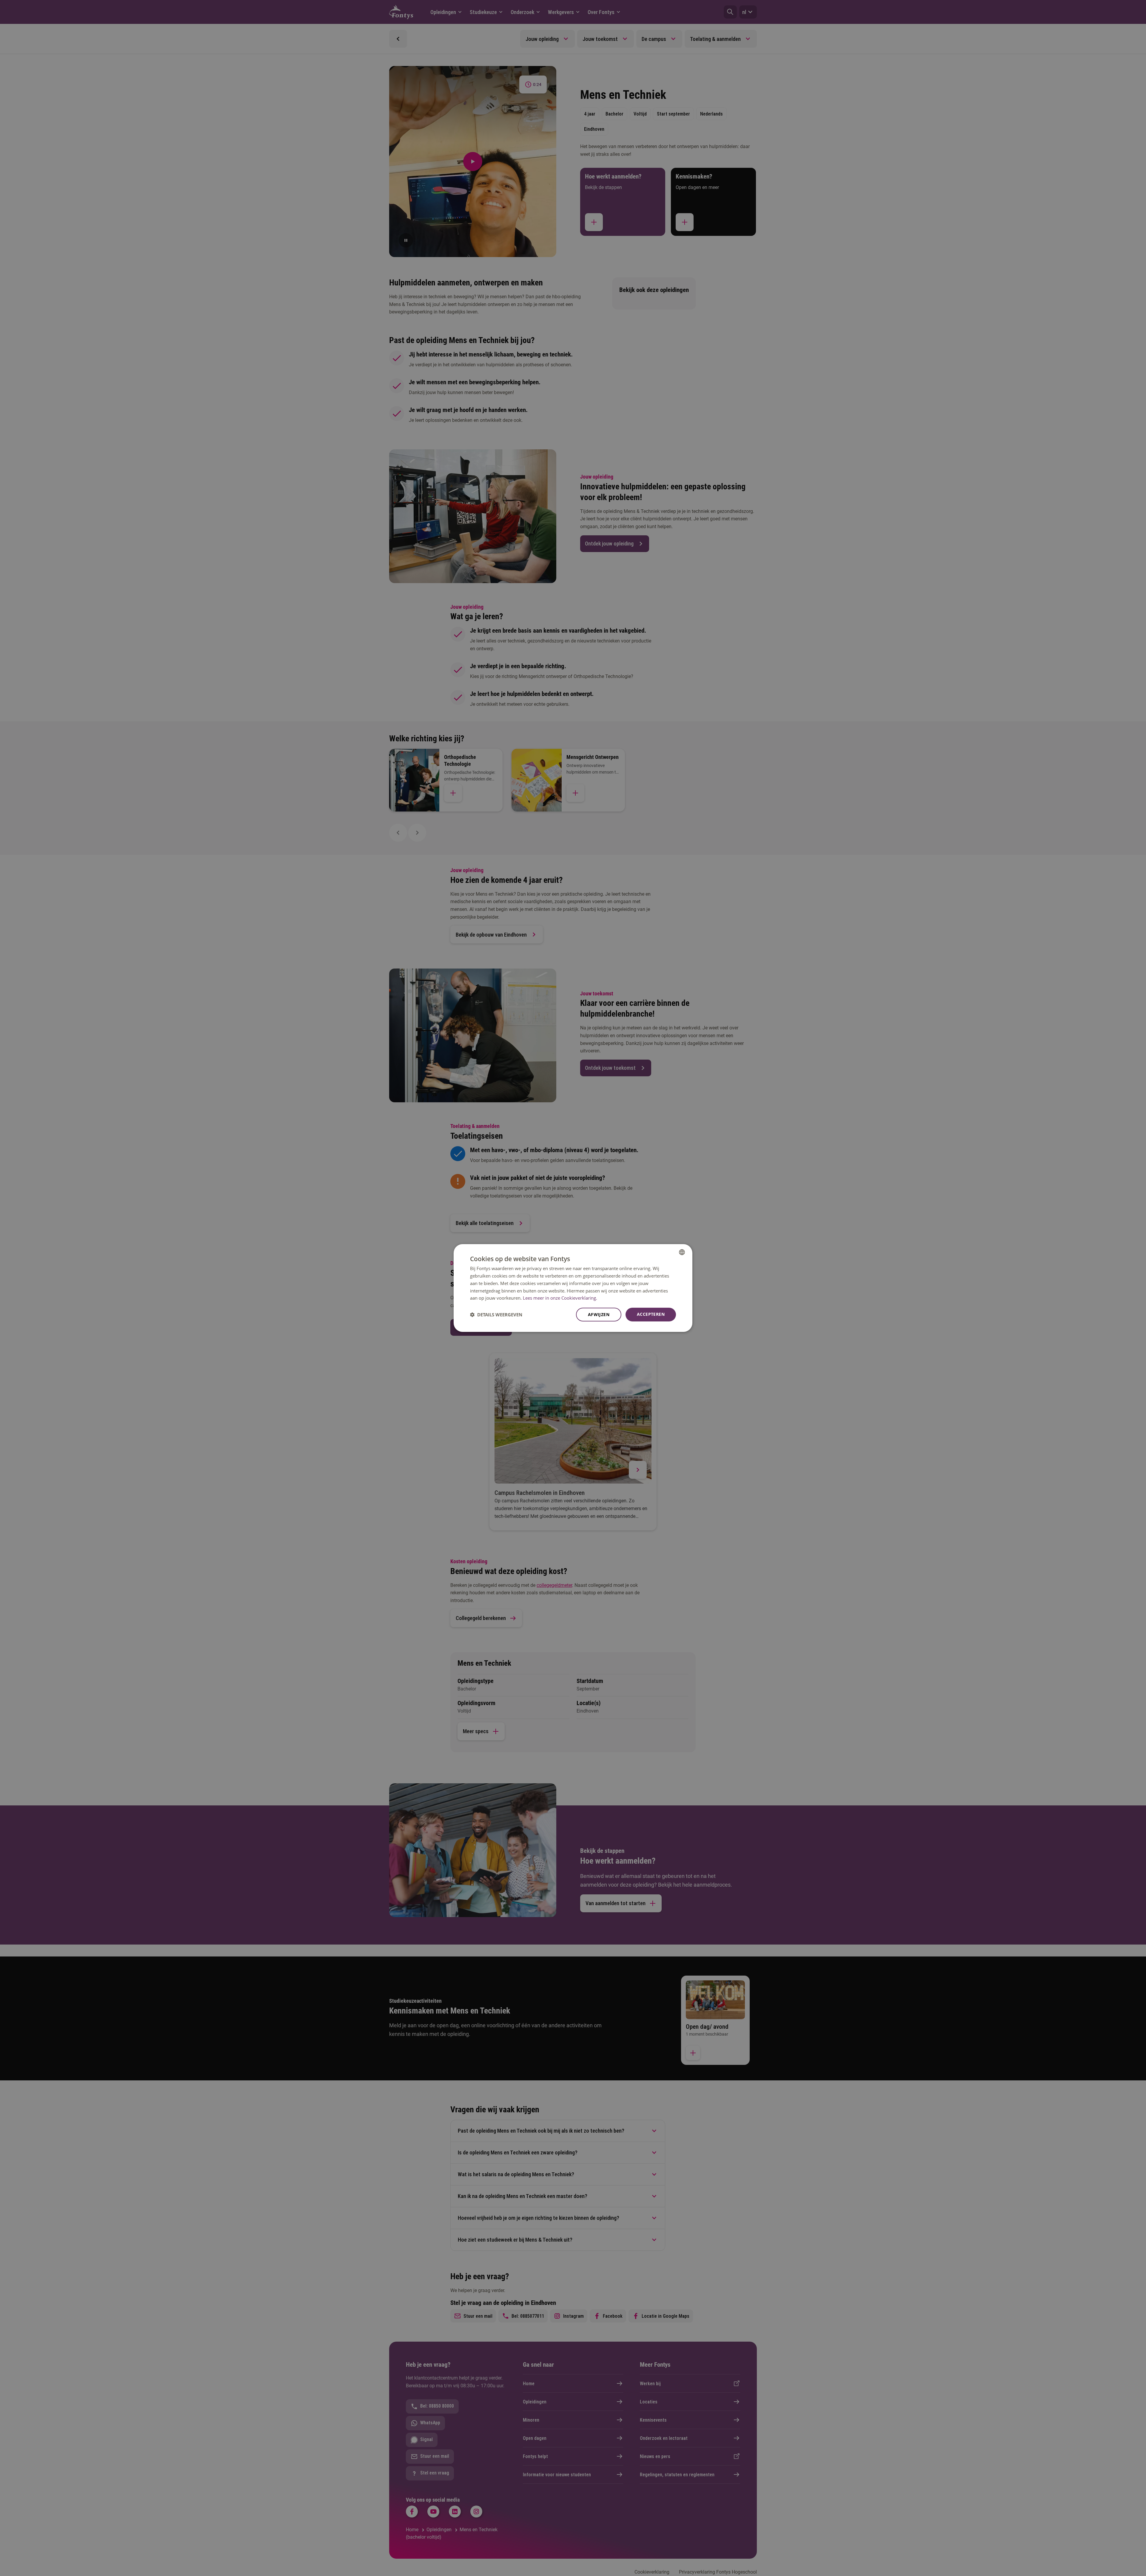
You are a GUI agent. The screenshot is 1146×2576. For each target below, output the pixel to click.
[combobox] (682, 1252)
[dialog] (573, 1288)
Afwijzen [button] (599, 1314)
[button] (496, 1315)
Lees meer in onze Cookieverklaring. (560, 1298)
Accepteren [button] (651, 1314)
